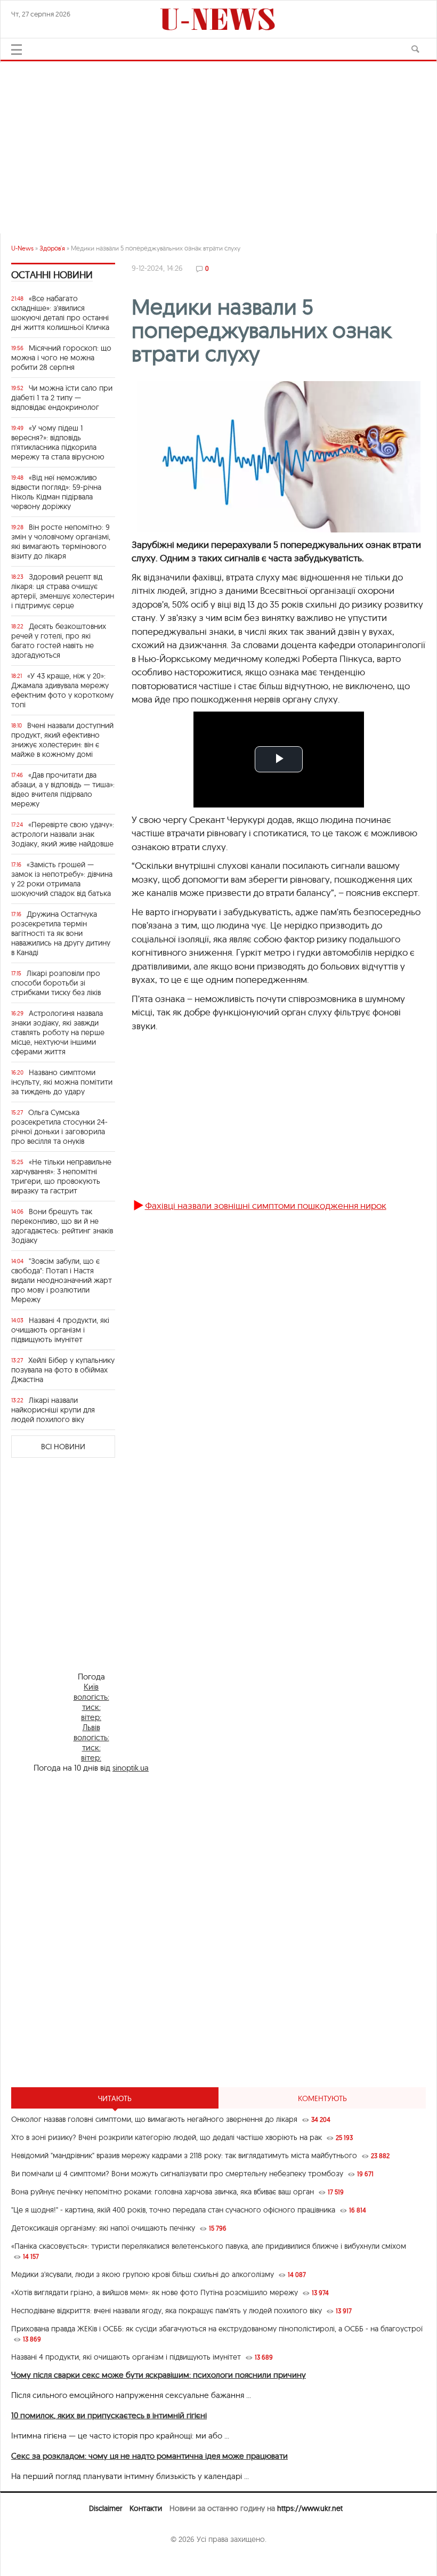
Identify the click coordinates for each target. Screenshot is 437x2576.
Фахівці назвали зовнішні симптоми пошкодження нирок (266, 1205)
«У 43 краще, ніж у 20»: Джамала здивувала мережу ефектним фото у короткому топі (62, 690)
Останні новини (52, 275)
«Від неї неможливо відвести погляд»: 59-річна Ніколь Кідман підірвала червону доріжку (56, 492)
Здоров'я (52, 248)
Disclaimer (106, 2508)
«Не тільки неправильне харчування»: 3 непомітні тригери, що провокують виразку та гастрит (61, 1176)
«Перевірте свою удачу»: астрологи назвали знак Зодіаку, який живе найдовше (63, 834)
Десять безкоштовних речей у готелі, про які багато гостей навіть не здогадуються (59, 641)
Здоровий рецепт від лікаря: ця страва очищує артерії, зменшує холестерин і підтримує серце (63, 591)
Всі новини (63, 1447)
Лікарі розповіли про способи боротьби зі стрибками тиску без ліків (56, 983)
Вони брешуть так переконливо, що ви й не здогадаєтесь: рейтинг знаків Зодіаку (62, 1226)
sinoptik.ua (131, 1768)
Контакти (146, 2508)
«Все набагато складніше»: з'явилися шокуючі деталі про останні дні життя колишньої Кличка (60, 313)
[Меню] (17, 50)
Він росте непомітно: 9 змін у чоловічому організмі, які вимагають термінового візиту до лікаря (61, 542)
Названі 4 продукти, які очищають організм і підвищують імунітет (60, 1330)
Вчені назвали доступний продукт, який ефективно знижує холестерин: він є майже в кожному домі (62, 740)
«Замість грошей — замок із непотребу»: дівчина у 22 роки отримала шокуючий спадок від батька (62, 879)
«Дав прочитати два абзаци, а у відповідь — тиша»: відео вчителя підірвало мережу (63, 789)
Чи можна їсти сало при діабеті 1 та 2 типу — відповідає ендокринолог (62, 398)
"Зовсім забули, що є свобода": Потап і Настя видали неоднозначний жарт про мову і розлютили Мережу (62, 1280)
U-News (22, 248)
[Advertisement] (218, 143)
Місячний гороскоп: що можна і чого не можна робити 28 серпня (61, 358)
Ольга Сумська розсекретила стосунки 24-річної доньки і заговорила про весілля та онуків (59, 1127)
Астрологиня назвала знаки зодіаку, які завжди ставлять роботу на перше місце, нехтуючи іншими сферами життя (58, 1032)
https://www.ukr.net (310, 2508)
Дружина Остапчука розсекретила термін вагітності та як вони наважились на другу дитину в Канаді (61, 933)
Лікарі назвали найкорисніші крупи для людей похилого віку (53, 1410)
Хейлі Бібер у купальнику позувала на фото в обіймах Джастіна (63, 1370)
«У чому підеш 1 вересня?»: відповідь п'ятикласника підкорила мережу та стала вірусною (58, 442)
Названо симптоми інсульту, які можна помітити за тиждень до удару (62, 1082)
